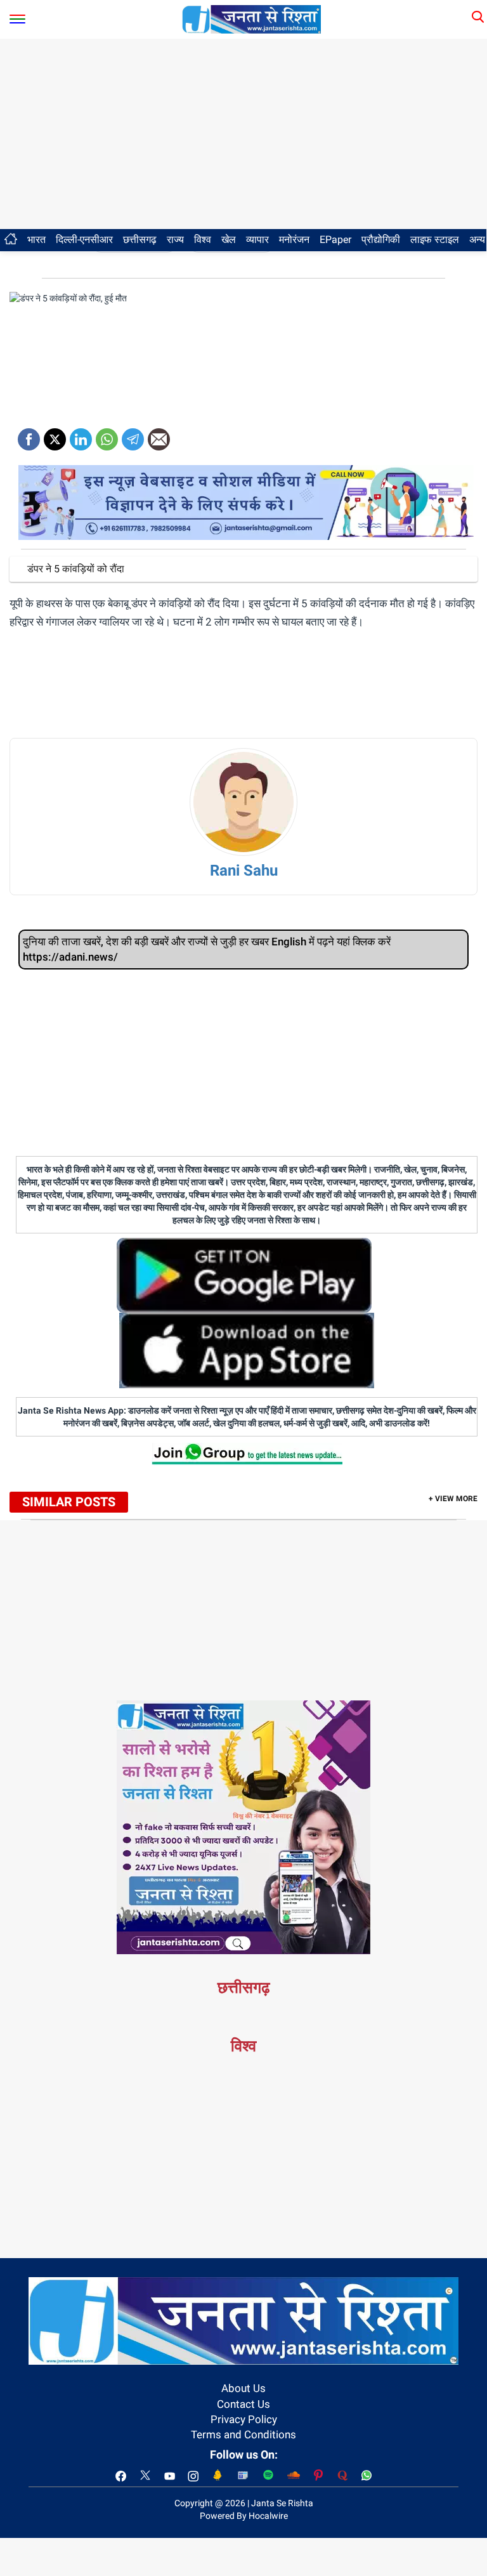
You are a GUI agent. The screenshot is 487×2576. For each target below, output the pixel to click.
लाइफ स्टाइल (435, 240)
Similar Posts (69, 1502)
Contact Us (243, 2404)
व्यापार (257, 240)
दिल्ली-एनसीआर (84, 240)
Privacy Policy (244, 2419)
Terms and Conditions (243, 2435)
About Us (243, 2388)
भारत (36, 240)
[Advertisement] (243, 134)
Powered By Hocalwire (244, 2516)
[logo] (252, 18)
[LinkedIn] (81, 435)
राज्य (175, 240)
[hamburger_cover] (17, 16)
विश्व (203, 240)
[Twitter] (55, 435)
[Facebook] (29, 435)
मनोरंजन (294, 240)
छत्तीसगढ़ (140, 240)
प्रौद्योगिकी (381, 240)
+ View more (453, 1499)
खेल (229, 240)
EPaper (335, 240)
